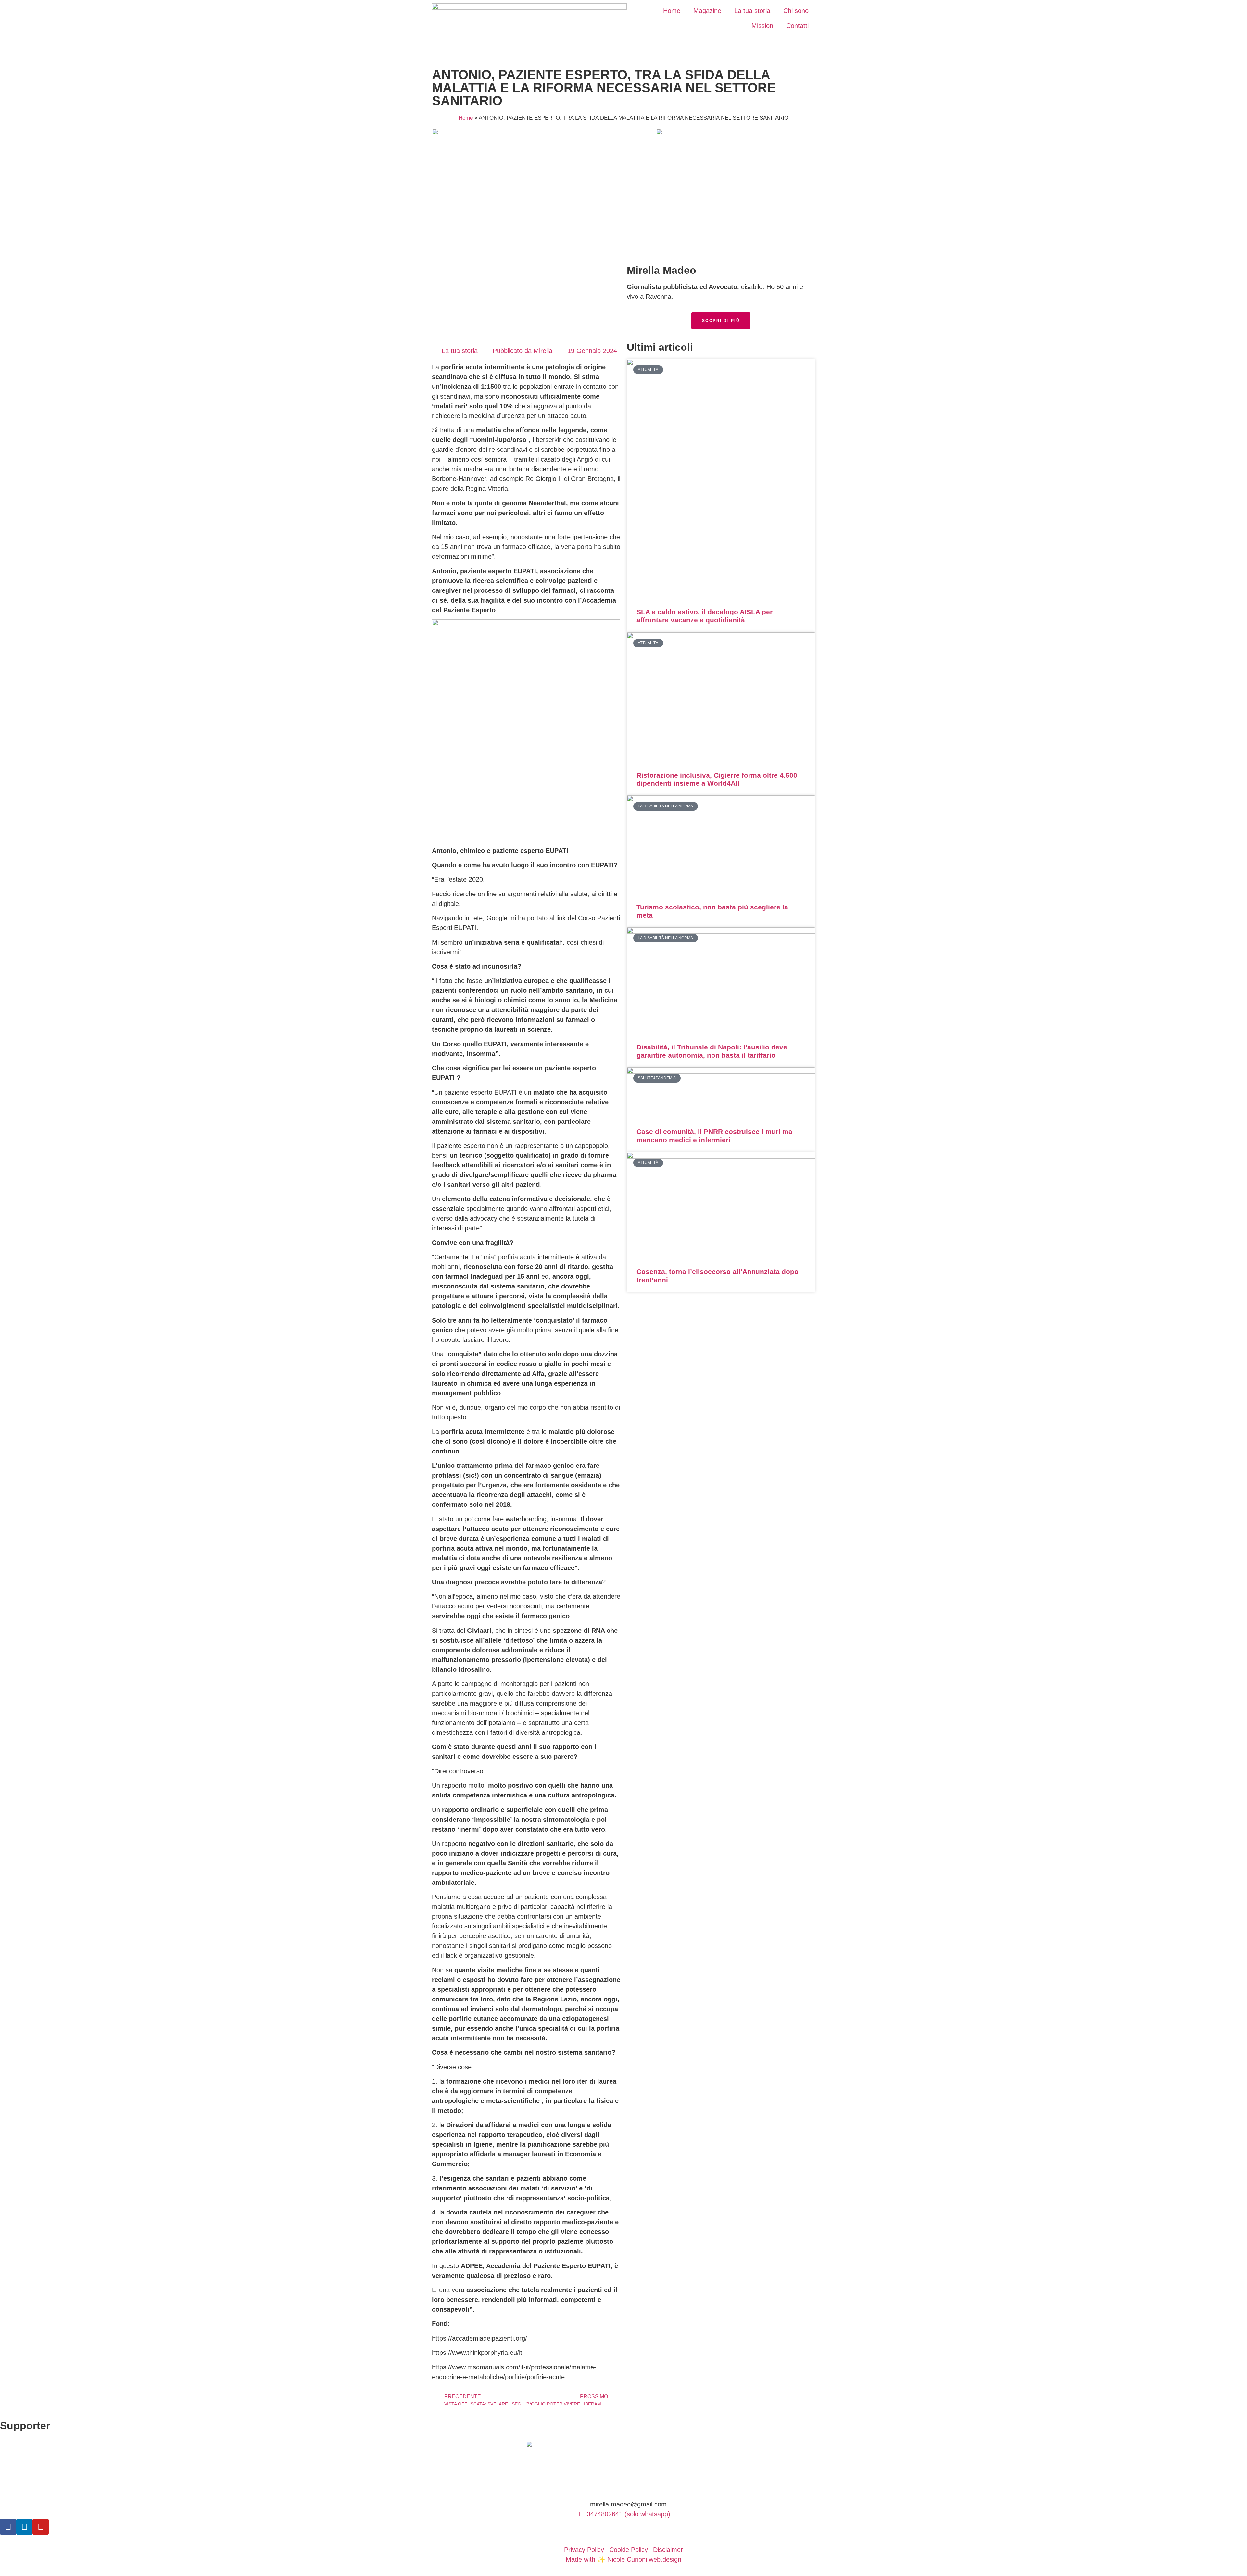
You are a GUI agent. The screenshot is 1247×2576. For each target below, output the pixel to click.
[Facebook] (8, 2527)
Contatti (797, 26)
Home (672, 11)
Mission (762, 26)
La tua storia (752, 11)
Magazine (707, 11)
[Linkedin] (24, 2527)
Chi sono (796, 11)
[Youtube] (41, 2527)
